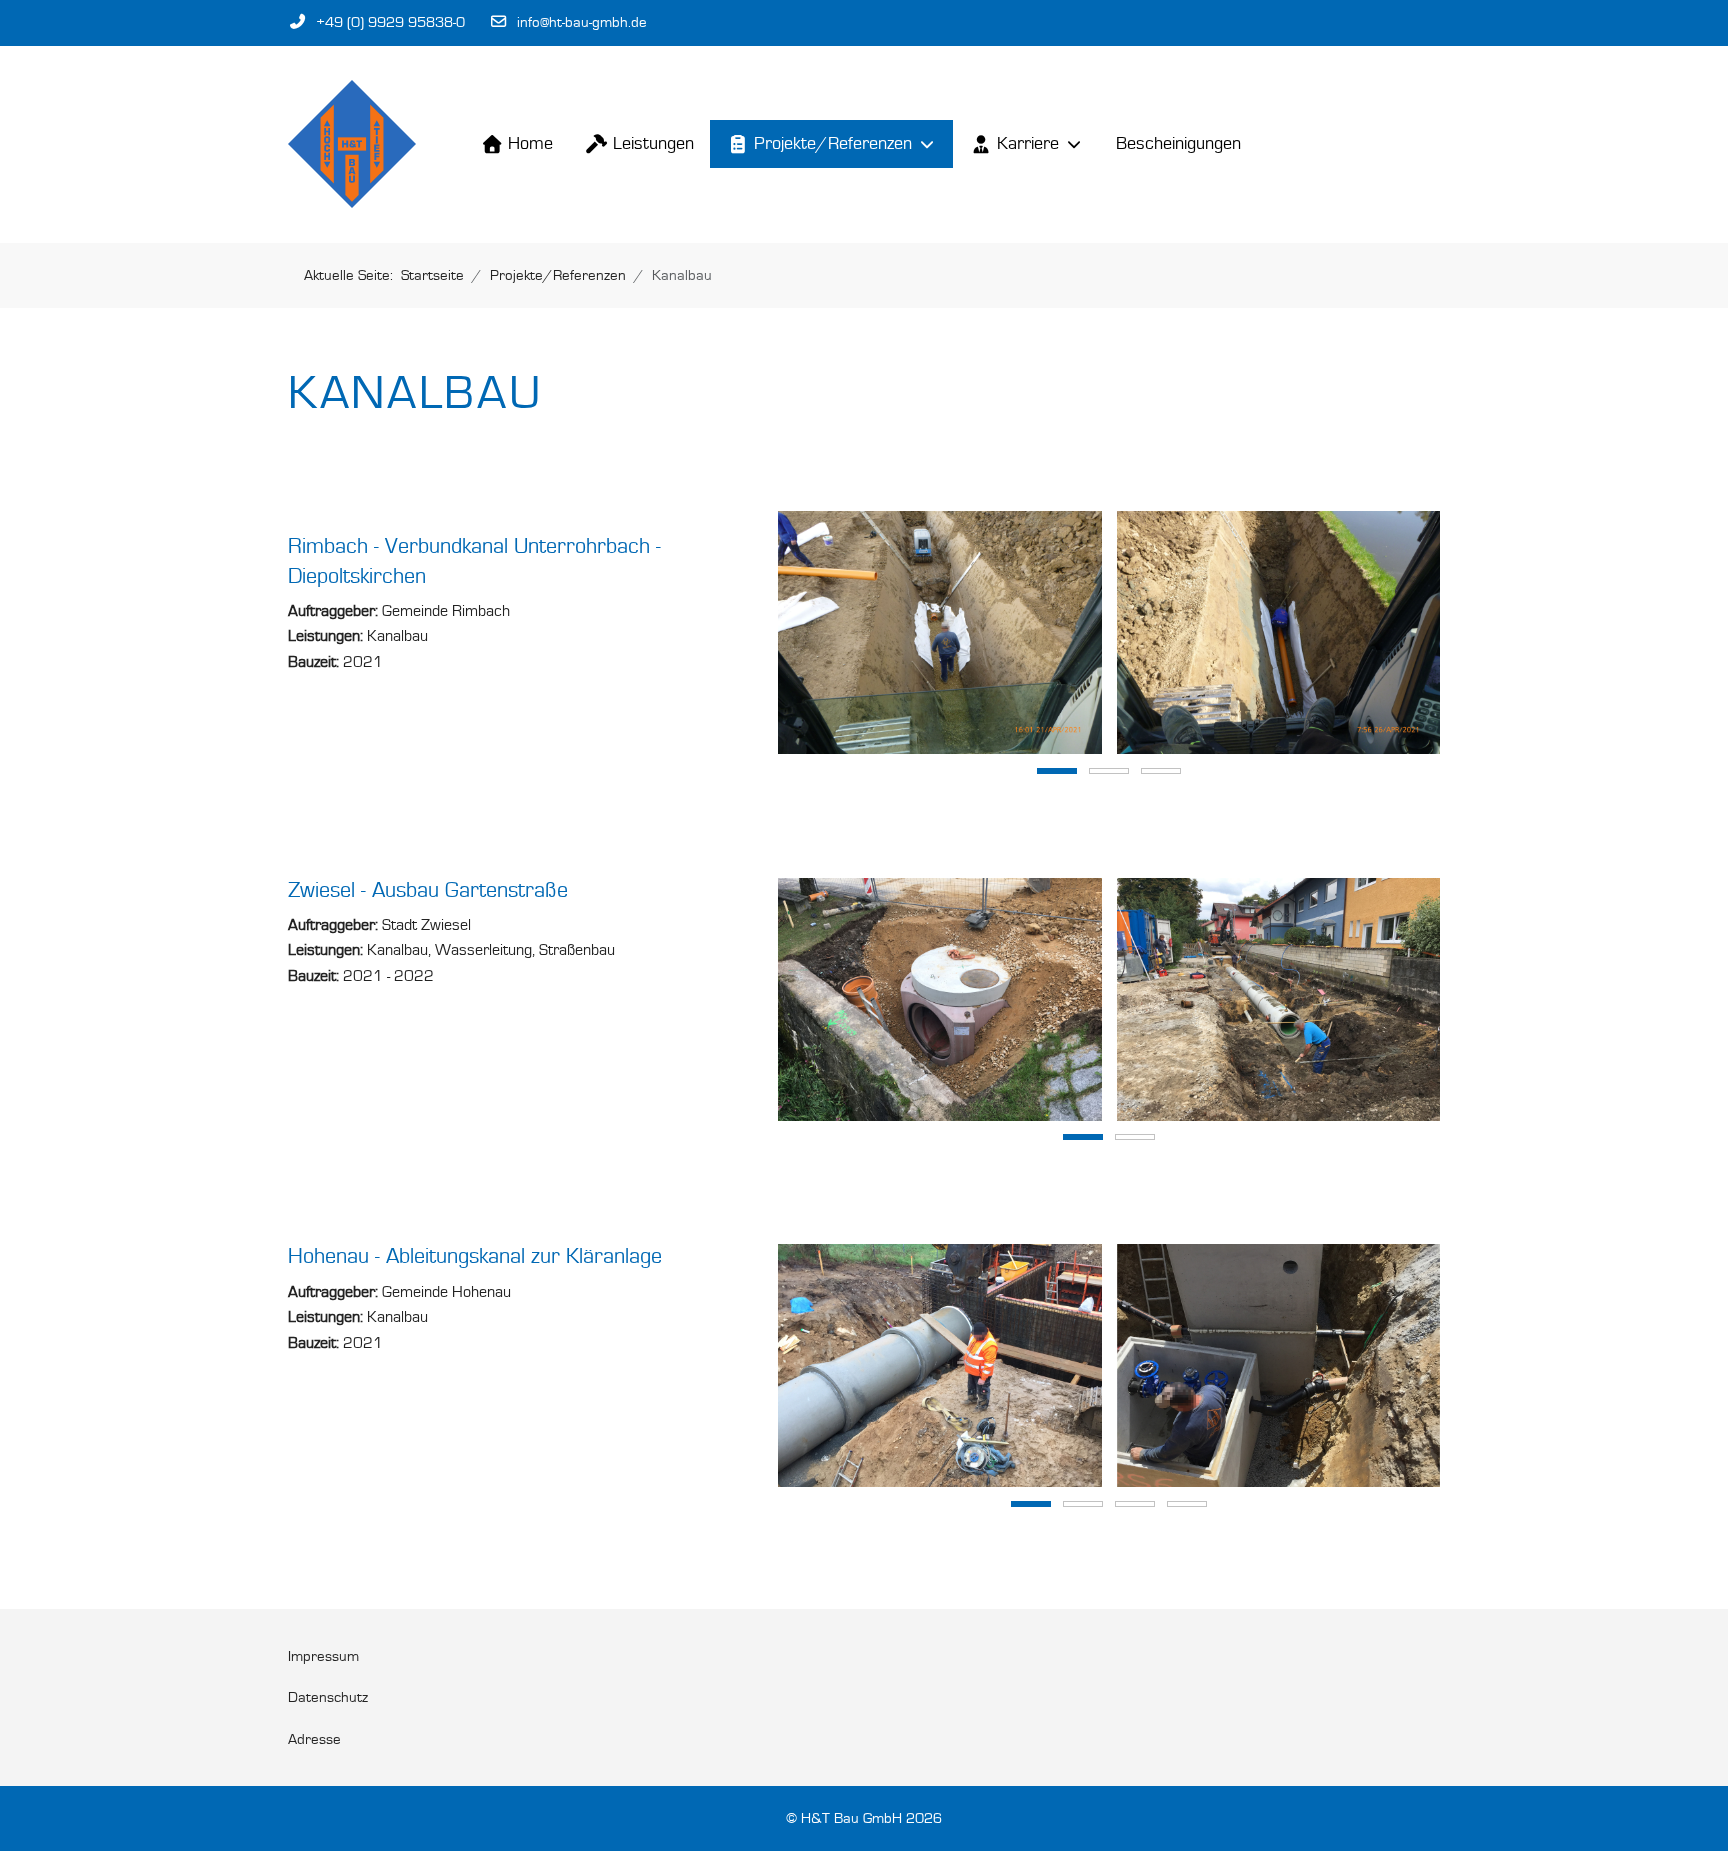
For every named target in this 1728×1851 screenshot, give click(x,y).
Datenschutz (328, 1697)
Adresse (314, 1739)
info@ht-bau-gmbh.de (582, 22)
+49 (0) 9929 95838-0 (390, 22)
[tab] (1057, 771)
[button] (940, 631)
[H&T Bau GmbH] (352, 144)
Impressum (323, 1656)
